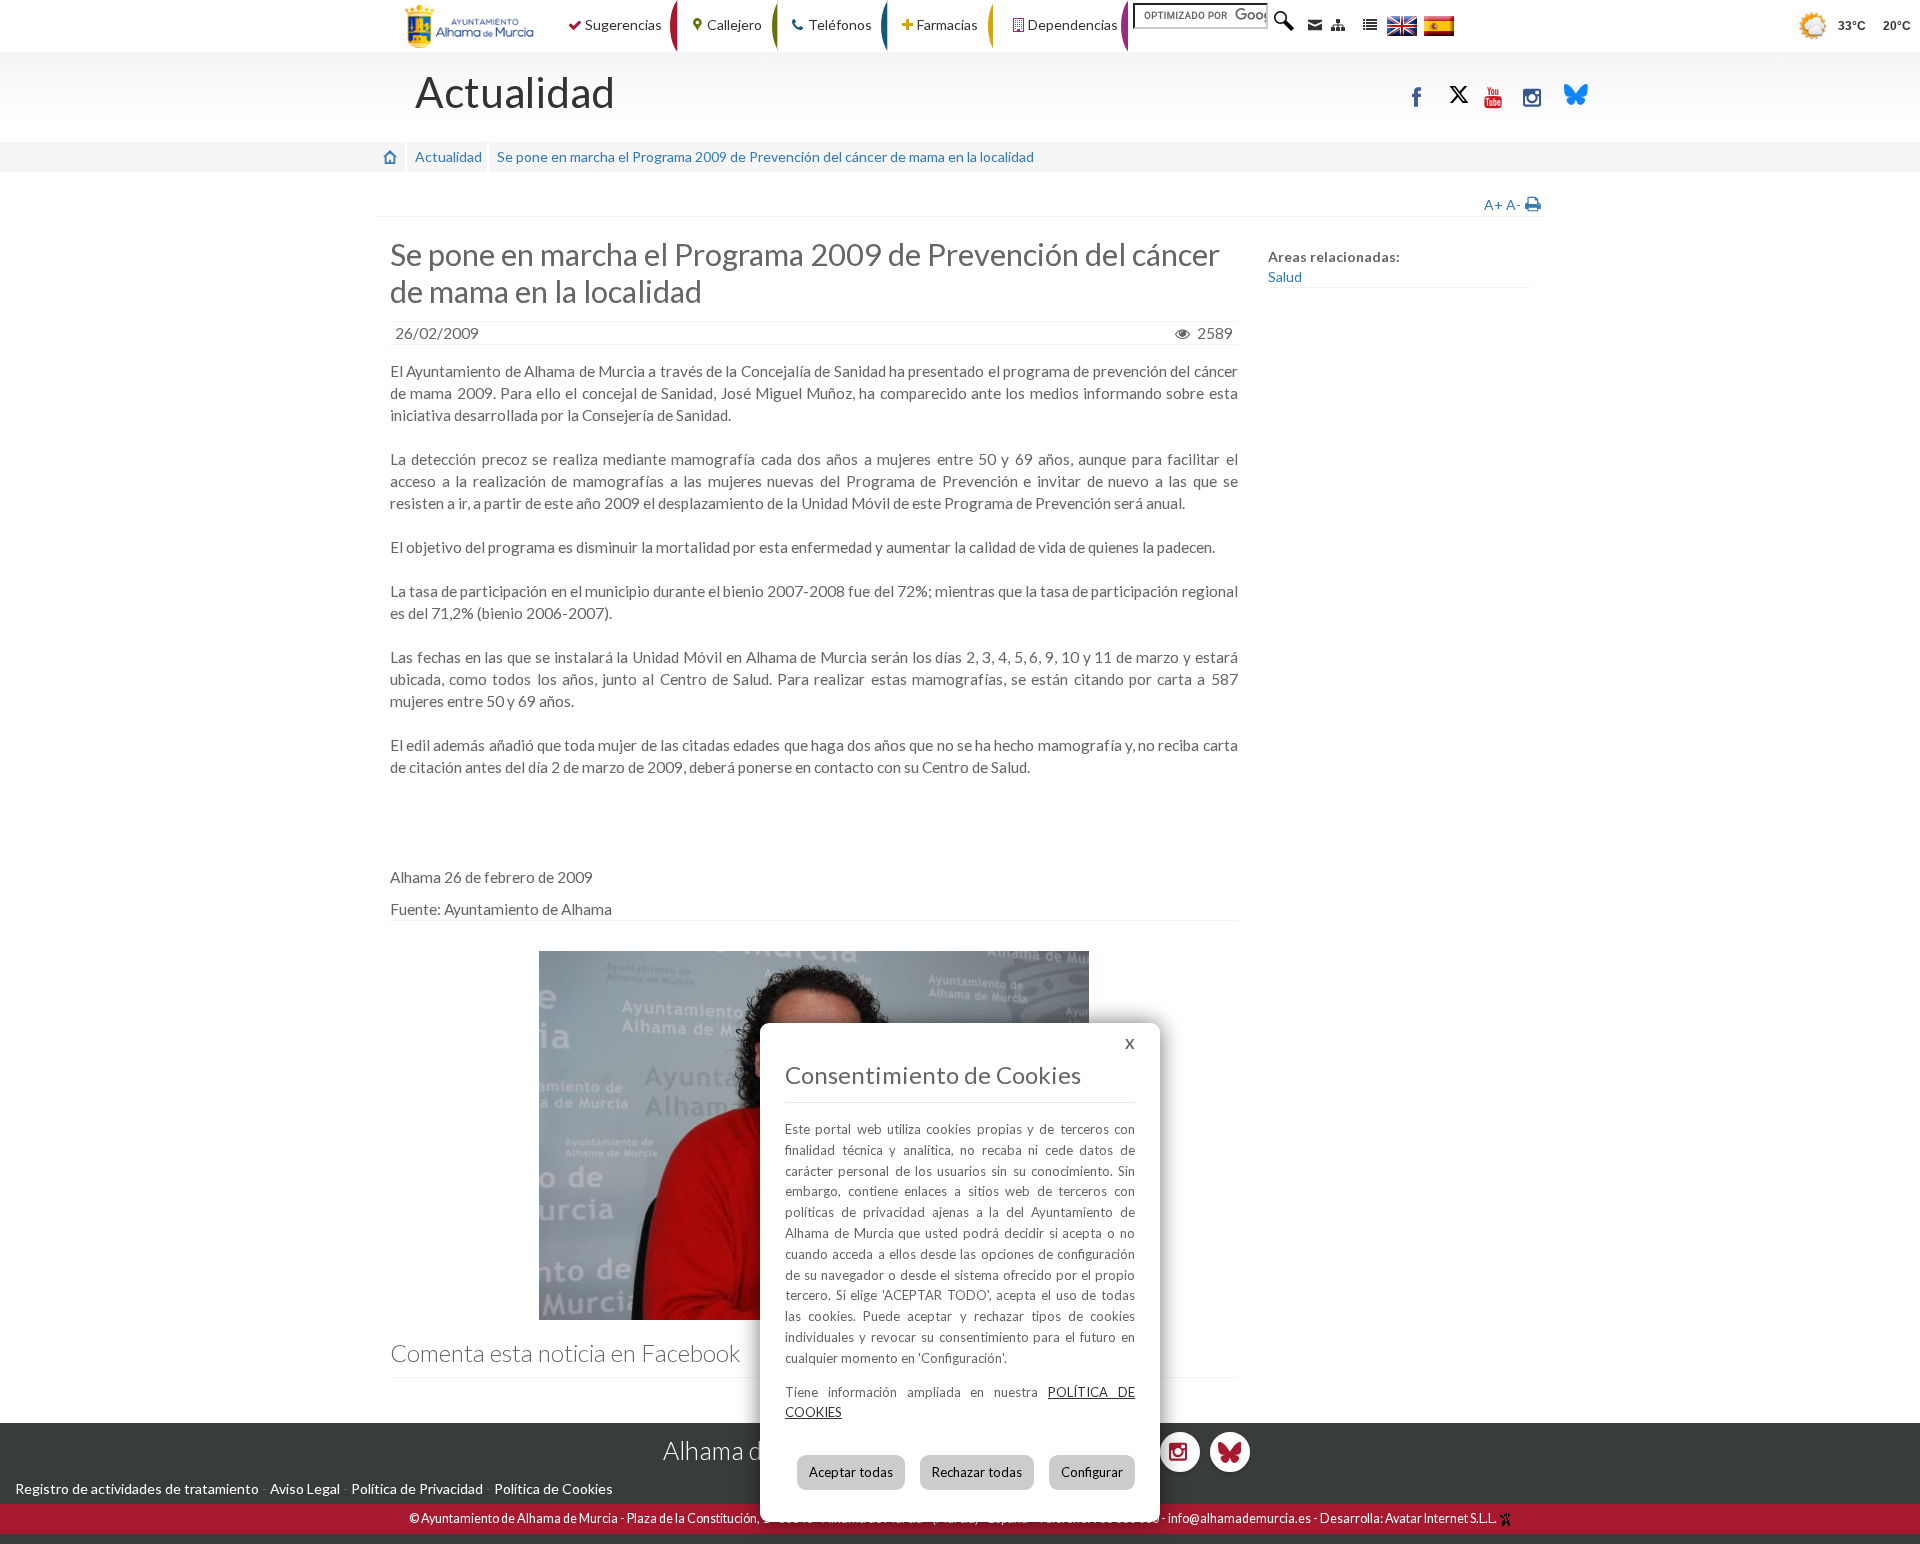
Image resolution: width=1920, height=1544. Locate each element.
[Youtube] (1494, 96)
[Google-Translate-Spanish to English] (1402, 25)
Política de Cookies (553, 1488)
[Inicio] (390, 156)
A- (1513, 204)
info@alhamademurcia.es (1239, 1518)
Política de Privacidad (417, 1488)
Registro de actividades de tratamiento (137, 1488)
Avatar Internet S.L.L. (1442, 1518)
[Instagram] (1533, 96)
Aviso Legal (305, 1488)
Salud (1285, 276)
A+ (1493, 204)
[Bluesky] (1576, 96)
